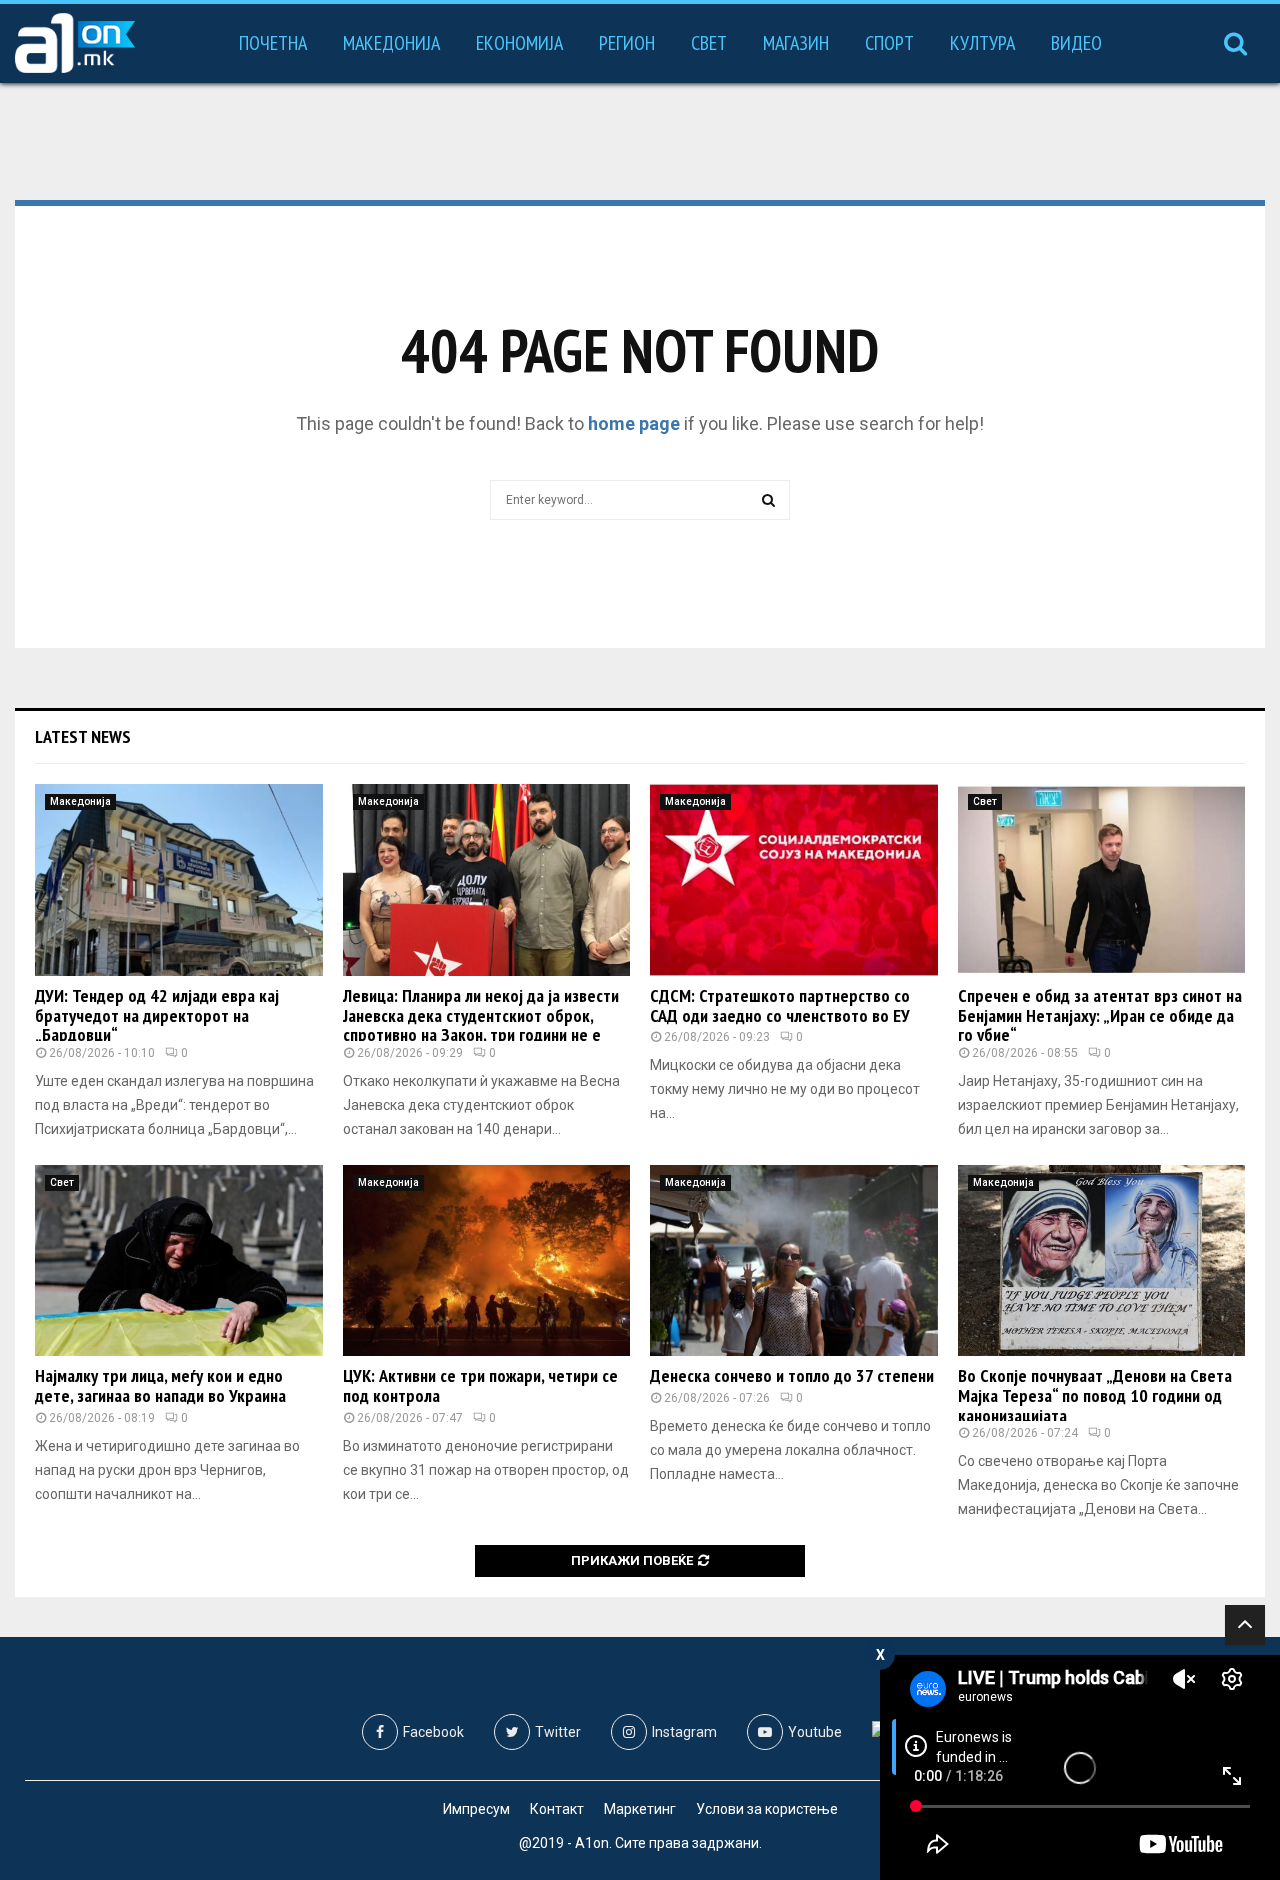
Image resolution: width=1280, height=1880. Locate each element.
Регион (627, 43)
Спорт (889, 43)
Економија (519, 43)
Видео (1076, 43)
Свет (709, 43)
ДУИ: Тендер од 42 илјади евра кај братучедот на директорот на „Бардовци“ (157, 1015)
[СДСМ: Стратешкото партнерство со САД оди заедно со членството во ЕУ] (794, 880)
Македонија (391, 43)
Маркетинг (640, 1809)
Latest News (83, 736)
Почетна (273, 43)
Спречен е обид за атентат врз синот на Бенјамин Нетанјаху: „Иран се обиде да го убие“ (1100, 1015)
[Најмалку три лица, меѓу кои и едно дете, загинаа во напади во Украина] (179, 1261)
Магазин (796, 43)
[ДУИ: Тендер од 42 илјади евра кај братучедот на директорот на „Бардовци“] (179, 880)
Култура (982, 43)
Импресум (476, 1809)
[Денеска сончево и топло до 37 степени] (794, 1261)
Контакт (557, 1809)
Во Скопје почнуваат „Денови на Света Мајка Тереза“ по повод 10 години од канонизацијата (1095, 1395)
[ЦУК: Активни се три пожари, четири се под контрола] (487, 1261)
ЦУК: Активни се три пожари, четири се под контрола (480, 1385)
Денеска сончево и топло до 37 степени (792, 1375)
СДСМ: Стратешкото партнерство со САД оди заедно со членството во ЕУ (780, 1005)
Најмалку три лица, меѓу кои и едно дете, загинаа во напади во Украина (160, 1385)
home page (634, 423)
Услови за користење (767, 1809)
